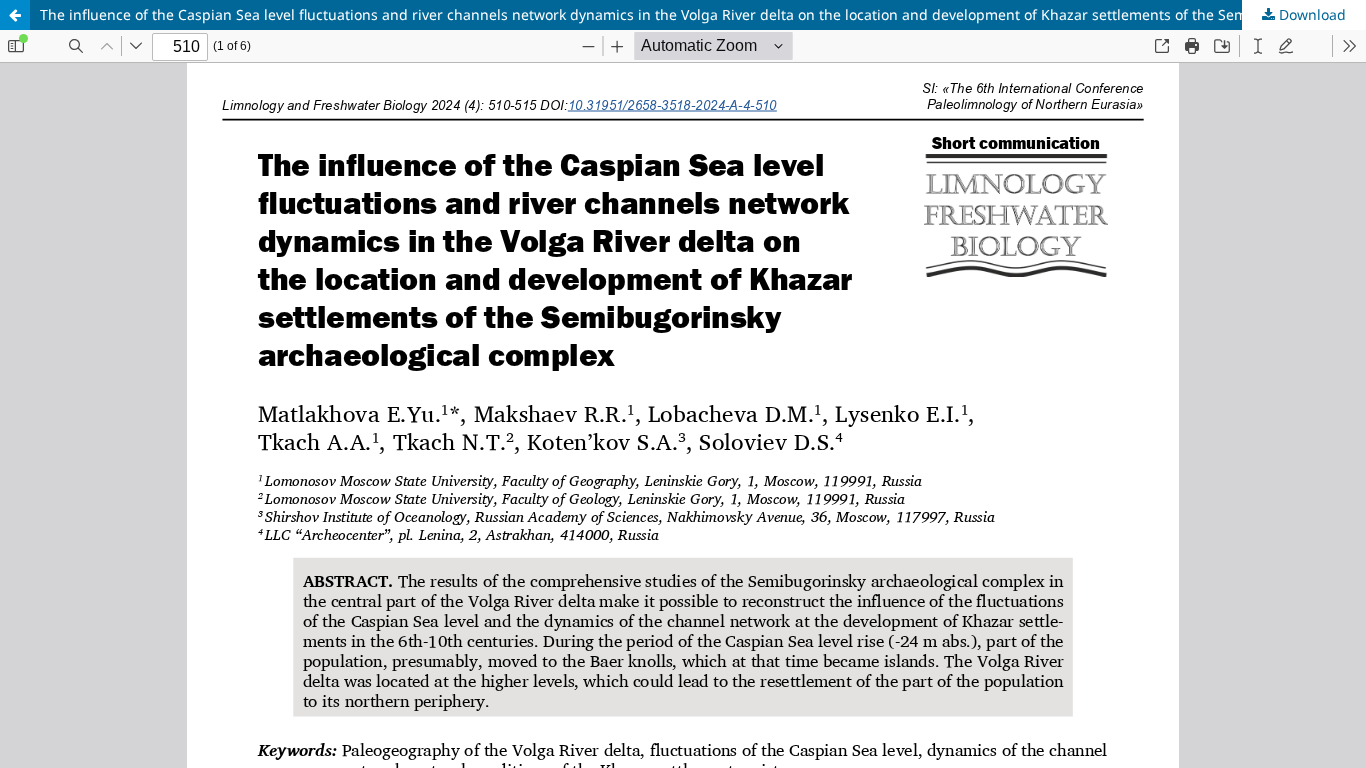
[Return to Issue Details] (15, 15)
